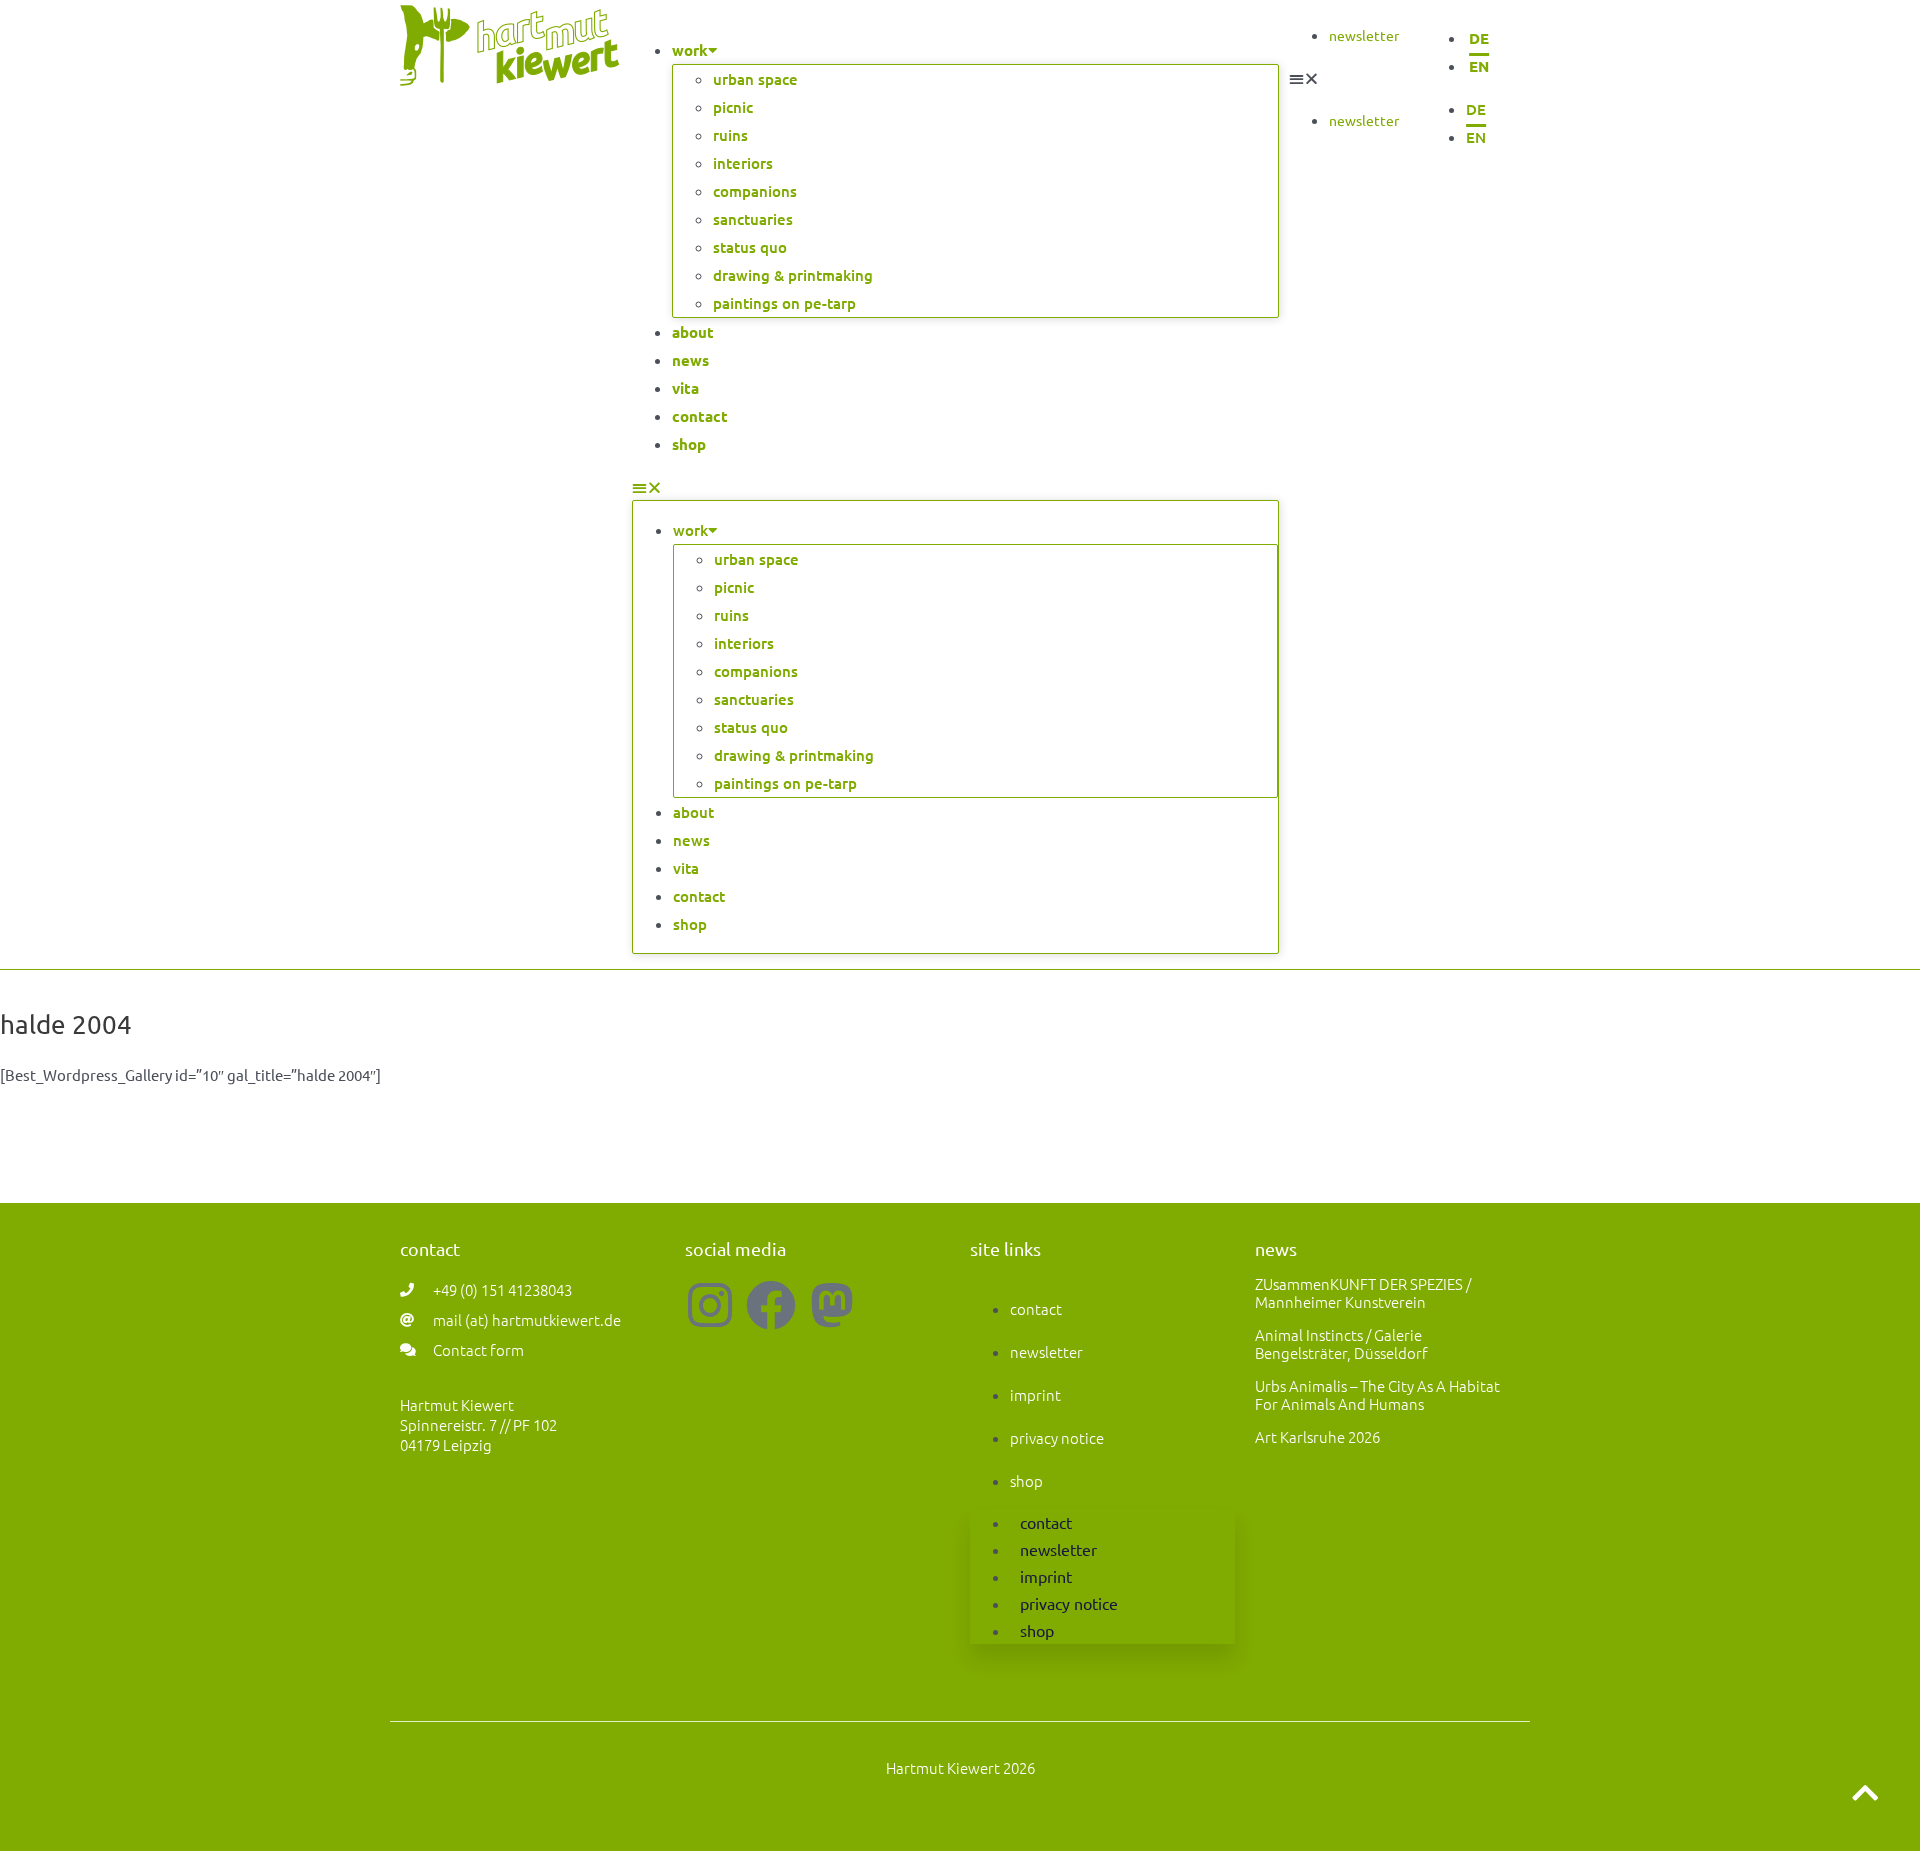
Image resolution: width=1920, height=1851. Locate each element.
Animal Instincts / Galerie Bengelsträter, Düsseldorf (1341, 1343)
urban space (755, 79)
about (693, 332)
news (690, 360)
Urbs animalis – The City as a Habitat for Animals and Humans (1377, 1394)
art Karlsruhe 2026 (1317, 1436)
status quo (750, 247)
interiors (743, 163)
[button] (955, 486)
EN (1479, 66)
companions (755, 191)
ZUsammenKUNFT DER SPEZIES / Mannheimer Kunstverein (1363, 1292)
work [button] (690, 50)
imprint (1035, 1394)
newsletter (1364, 35)
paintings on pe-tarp (784, 303)
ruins (730, 135)
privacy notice (1057, 1437)
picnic (733, 107)
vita (685, 388)
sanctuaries (753, 219)
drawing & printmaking (793, 275)
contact (700, 416)
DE (1479, 38)
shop (689, 444)
